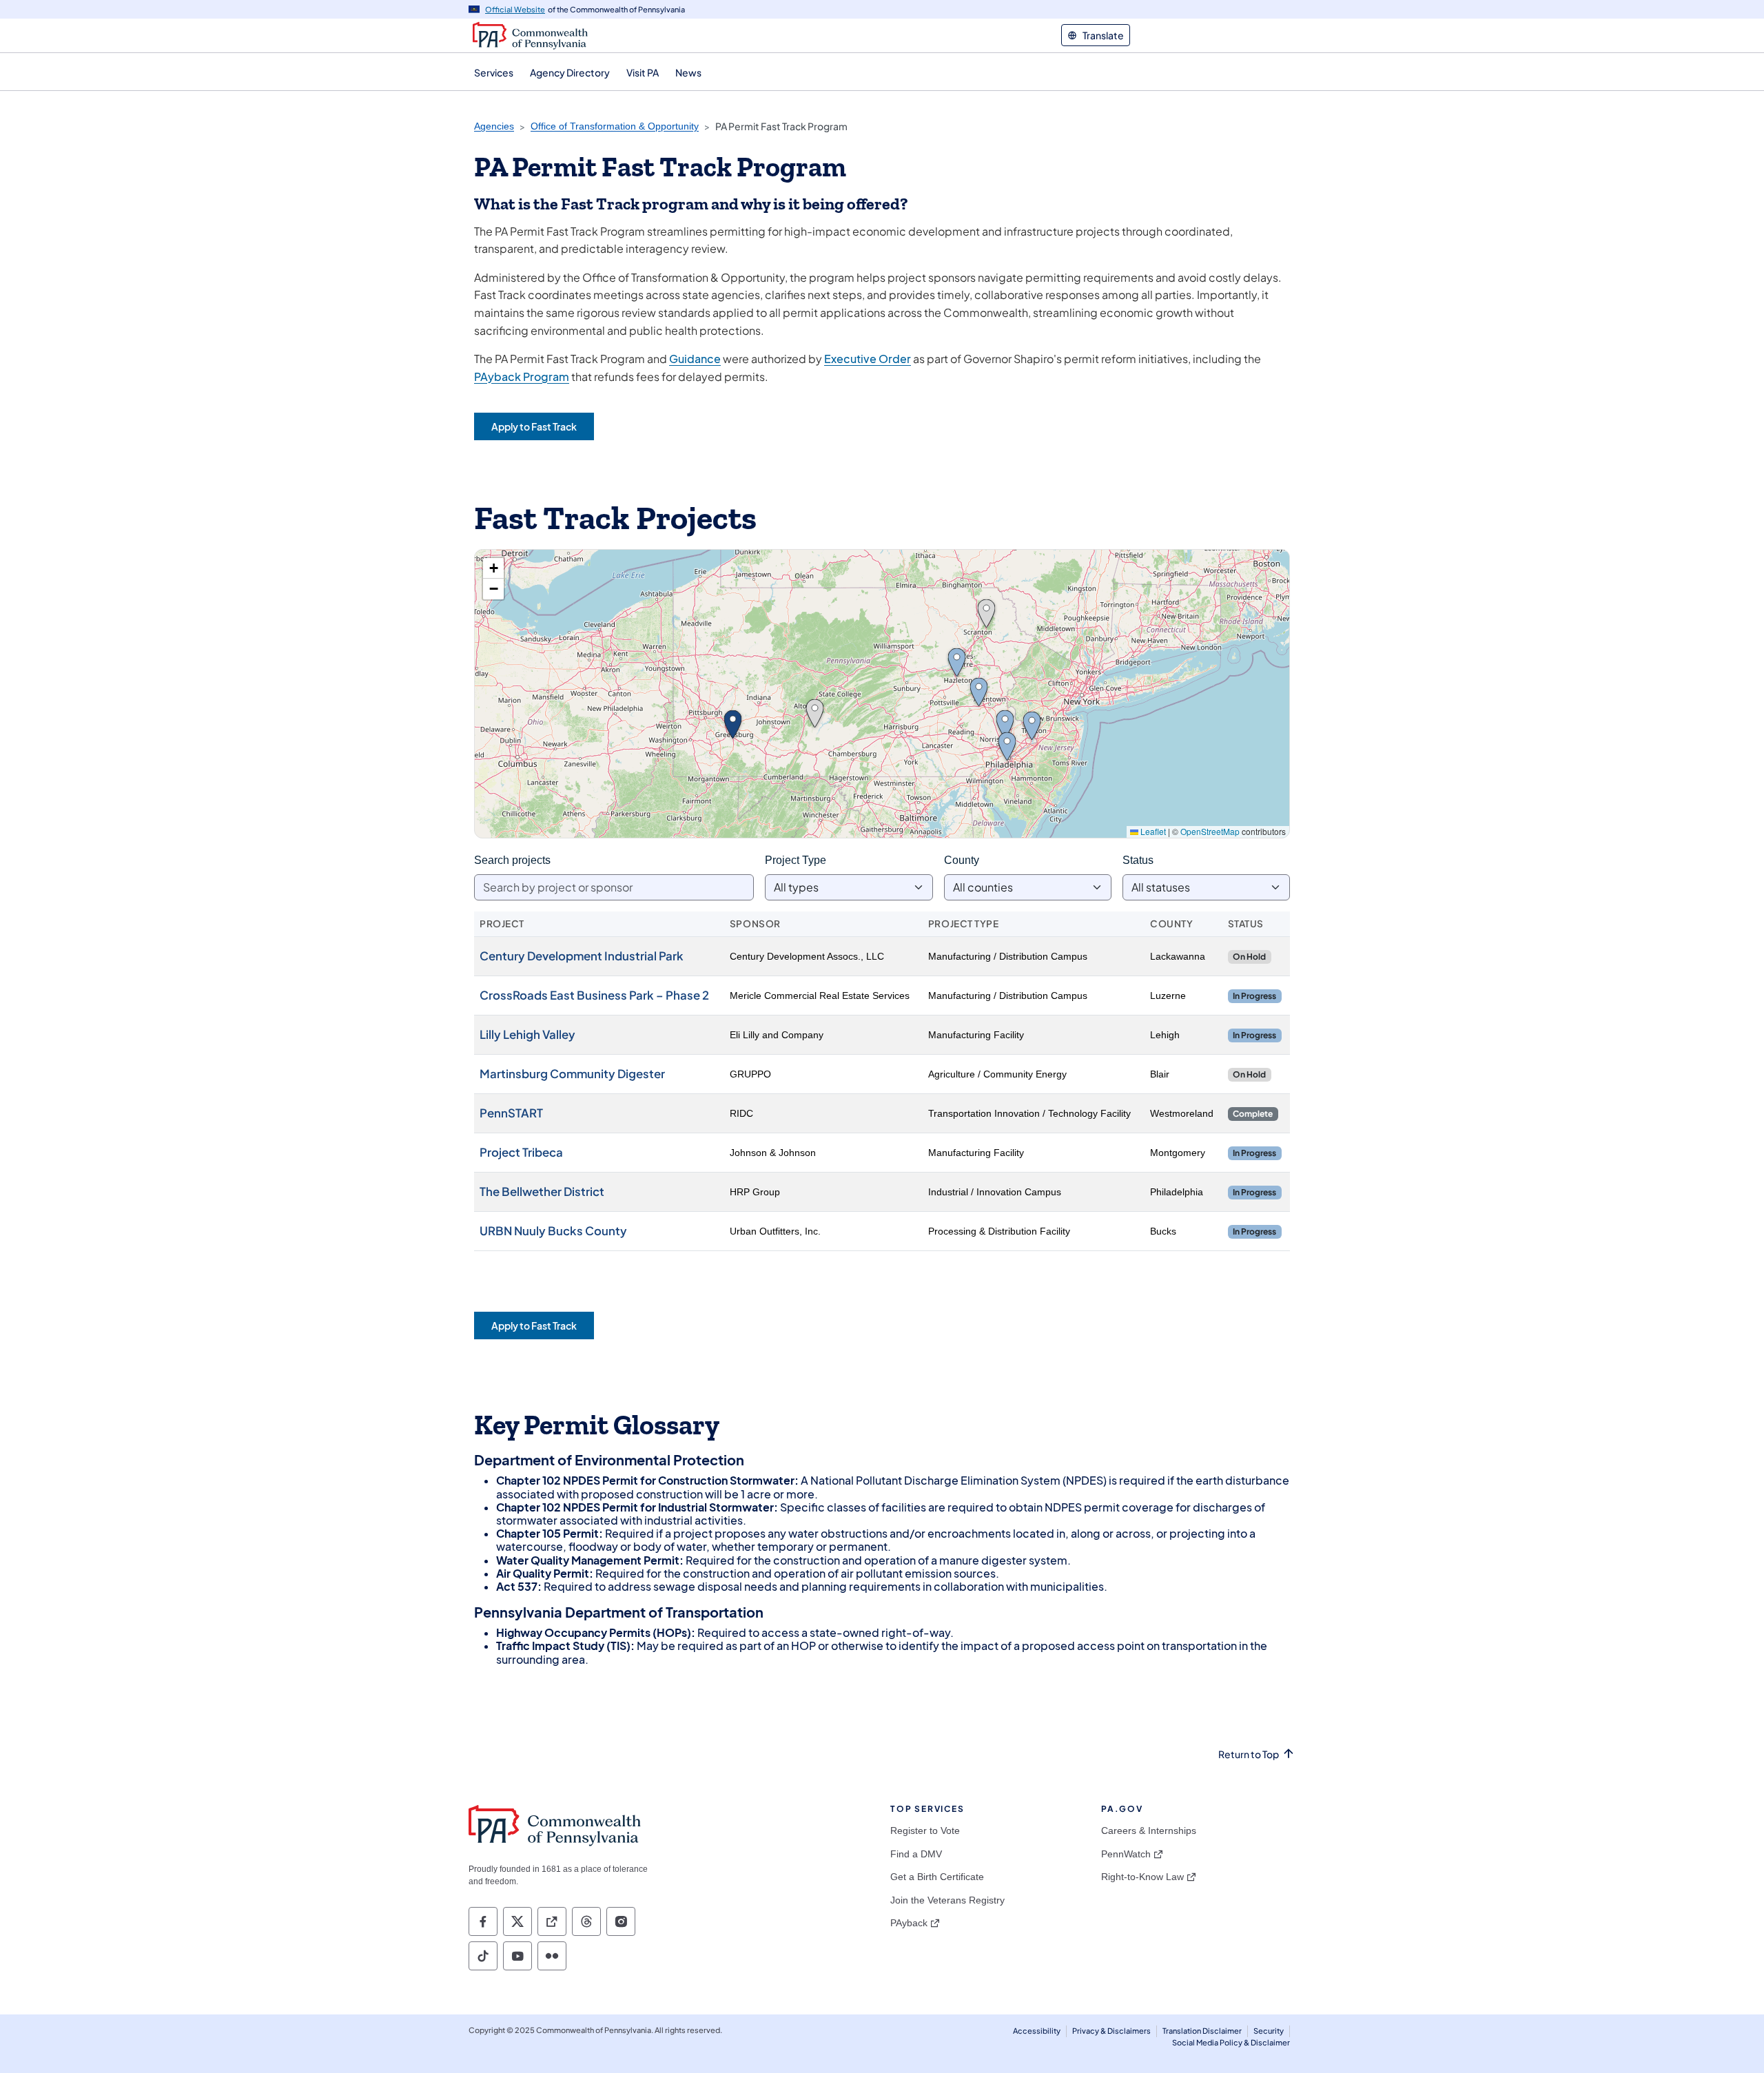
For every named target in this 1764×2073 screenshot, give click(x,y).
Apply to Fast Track (534, 427)
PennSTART (511, 1113)
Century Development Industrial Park (582, 956)
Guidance (695, 359)
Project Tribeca (521, 1152)
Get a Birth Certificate (937, 1877)
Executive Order (868, 359)
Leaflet (1152, 831)
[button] (986, 613)
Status (1138, 860)
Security (1269, 2031)
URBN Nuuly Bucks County (553, 1231)
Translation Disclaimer (1202, 2031)
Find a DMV (916, 1854)
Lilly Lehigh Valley (527, 1034)
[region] (882, 694)
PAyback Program (522, 377)
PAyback (909, 1923)
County (962, 860)
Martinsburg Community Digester (572, 1074)
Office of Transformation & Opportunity (615, 126)
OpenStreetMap (1210, 831)
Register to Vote (925, 1830)
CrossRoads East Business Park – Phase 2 (594, 995)
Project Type (796, 860)
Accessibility (1037, 2031)
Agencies (494, 126)
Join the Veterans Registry (947, 1900)
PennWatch (1126, 1854)
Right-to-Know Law (1142, 1877)
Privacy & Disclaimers (1111, 2031)
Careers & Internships (1149, 1830)
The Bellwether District (542, 1192)
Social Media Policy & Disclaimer (1231, 2042)
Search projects (512, 860)
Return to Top (1249, 1754)
